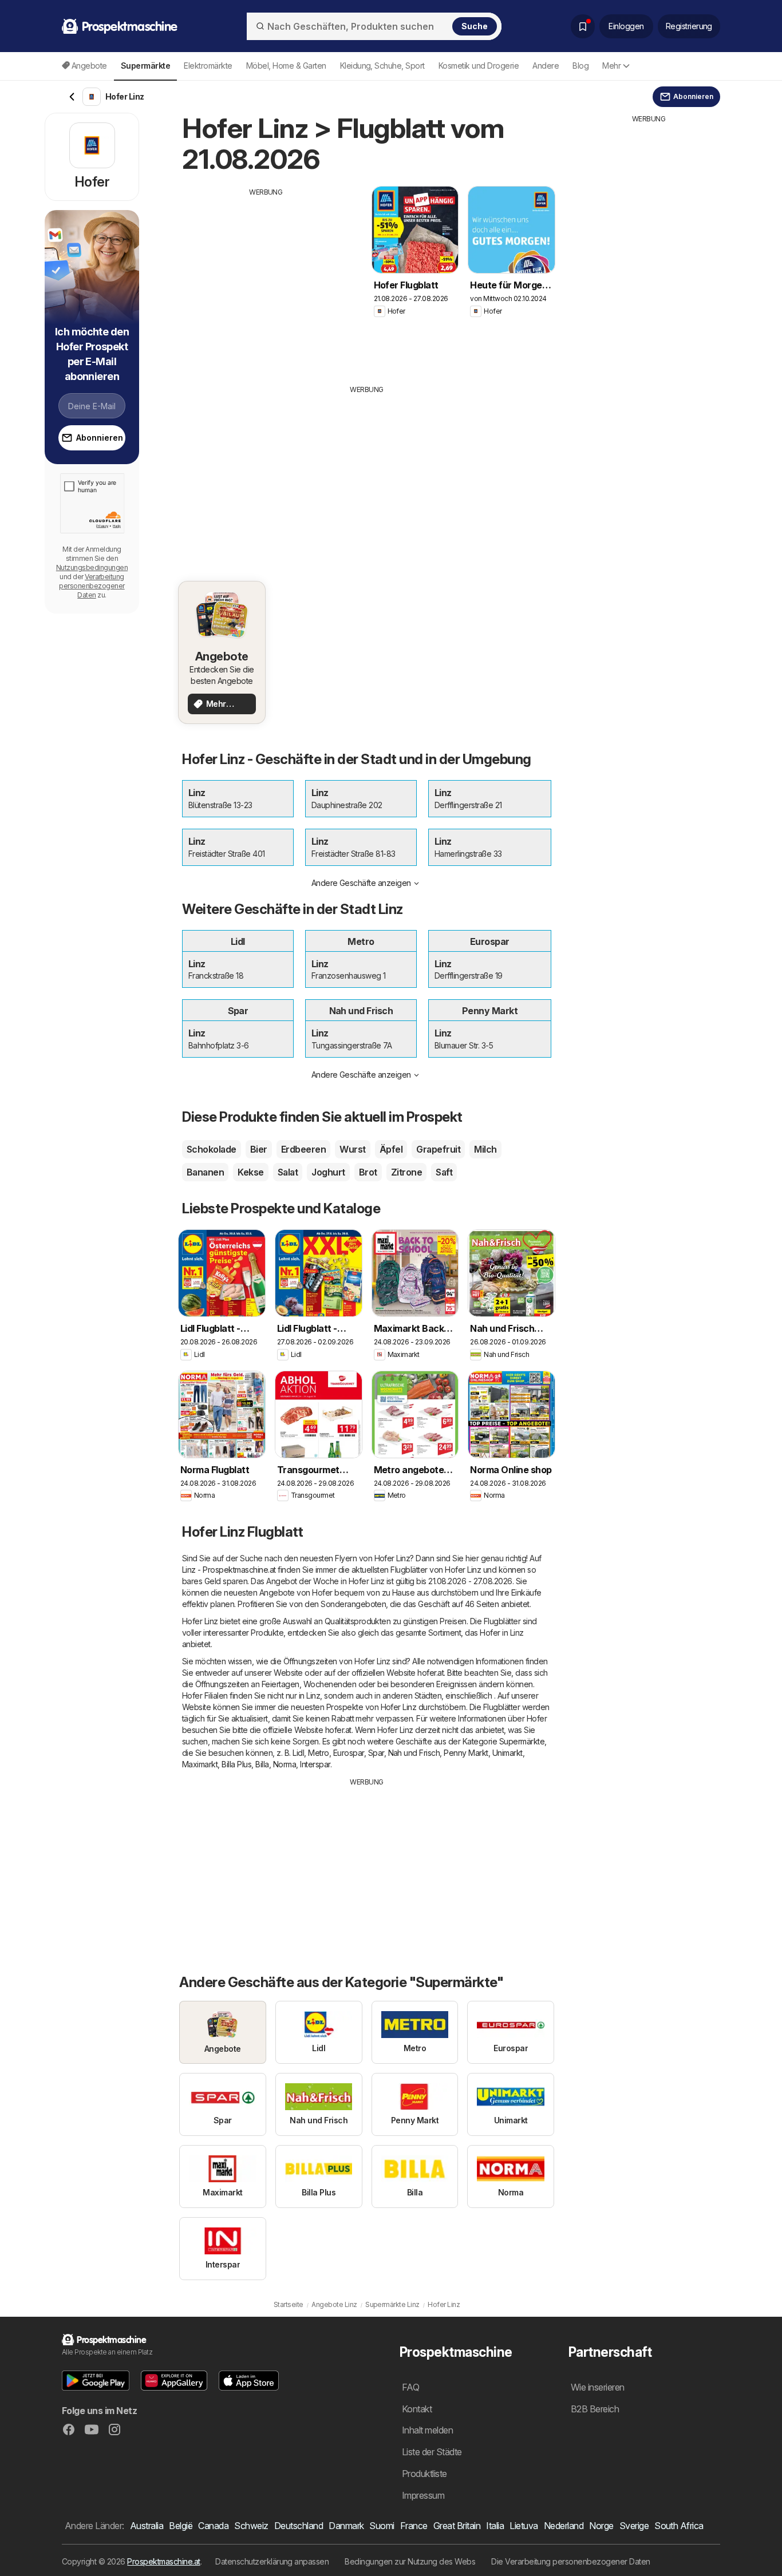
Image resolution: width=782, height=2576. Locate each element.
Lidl (298, 1753)
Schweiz (251, 2526)
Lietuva (524, 2526)
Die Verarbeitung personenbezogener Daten (571, 2561)
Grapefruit (438, 1149)
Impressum (423, 2495)
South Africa (679, 2526)
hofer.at (431, 1673)
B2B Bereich (595, 2409)
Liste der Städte (432, 2452)
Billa (262, 1764)
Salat (288, 1172)
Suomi (382, 2526)
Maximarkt (200, 1764)
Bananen (205, 1172)
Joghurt (328, 1172)
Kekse (250, 1172)
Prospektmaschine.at (163, 2561)
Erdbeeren (303, 1149)
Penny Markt (466, 1753)
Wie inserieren (598, 2387)
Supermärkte (522, 1741)
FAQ (410, 2387)
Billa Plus (236, 1764)
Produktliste (424, 2474)
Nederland (564, 2526)
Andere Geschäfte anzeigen (361, 883)
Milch (485, 1149)
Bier (259, 1149)
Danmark (346, 2526)
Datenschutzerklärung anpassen (272, 2561)
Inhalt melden (427, 2430)
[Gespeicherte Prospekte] (583, 26)
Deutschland (299, 2526)
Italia (495, 2526)
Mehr (611, 66)
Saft (444, 1172)
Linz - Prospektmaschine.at (229, 1570)
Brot (368, 1172)
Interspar (315, 1764)
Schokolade (212, 1149)
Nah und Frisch (414, 1753)
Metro (318, 1753)
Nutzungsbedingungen (92, 567)
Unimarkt (507, 1753)
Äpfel (391, 1149)
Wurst (352, 1149)
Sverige (634, 2526)
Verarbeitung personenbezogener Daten (92, 586)
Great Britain (457, 2526)
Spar (376, 1753)
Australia (147, 2526)
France (414, 2526)
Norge (601, 2526)
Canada (213, 2526)
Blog (580, 66)
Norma (285, 1764)
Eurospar (349, 1753)
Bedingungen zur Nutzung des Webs (410, 2561)
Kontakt (417, 2409)
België (181, 2526)
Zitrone (406, 1172)
